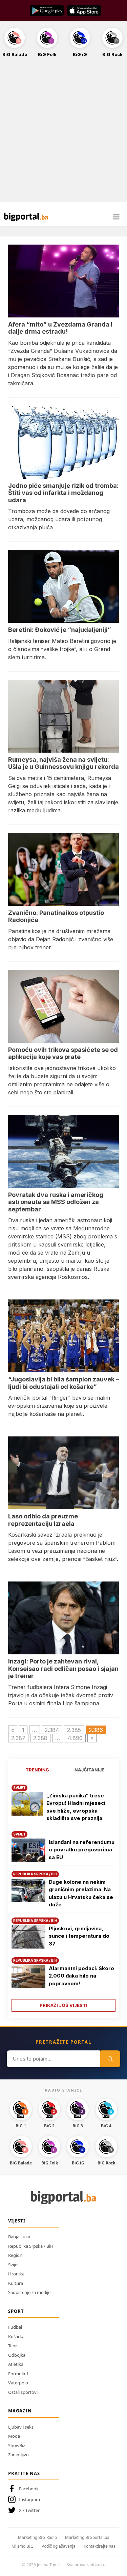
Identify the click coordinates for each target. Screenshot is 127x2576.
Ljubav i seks (21, 2427)
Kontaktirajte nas (100, 2546)
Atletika (16, 2364)
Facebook (29, 2489)
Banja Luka (19, 2237)
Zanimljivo (18, 2455)
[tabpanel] (63, 1896)
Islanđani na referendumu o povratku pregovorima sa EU (82, 1850)
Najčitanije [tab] (89, 1770)
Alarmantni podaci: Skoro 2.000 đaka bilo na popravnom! (81, 1976)
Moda (14, 2436)
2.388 (40, 1738)
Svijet (14, 2265)
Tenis (13, 2346)
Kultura (16, 2283)
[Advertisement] (63, 133)
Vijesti (17, 2221)
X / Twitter (29, 2510)
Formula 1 (18, 2374)
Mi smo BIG (23, 2546)
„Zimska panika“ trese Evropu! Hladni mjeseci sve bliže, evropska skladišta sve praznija (76, 1807)
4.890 (75, 1738)
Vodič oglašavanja (59, 2546)
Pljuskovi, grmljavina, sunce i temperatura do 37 (79, 1936)
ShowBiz (17, 2445)
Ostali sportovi (23, 2392)
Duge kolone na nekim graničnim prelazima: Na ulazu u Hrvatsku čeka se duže (81, 1893)
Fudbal (15, 2327)
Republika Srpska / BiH (31, 2246)
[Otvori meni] (116, 217)
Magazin (20, 2411)
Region (15, 2255)
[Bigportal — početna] (26, 217)
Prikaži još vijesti (63, 2005)
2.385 (74, 1730)
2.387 (18, 1738)
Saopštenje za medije (29, 2292)
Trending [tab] (37, 1770)
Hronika (16, 2274)
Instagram (29, 2499)
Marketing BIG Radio (37, 2537)
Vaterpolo (18, 2383)
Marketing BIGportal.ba (87, 2537)
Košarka (16, 2336)
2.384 (52, 1730)
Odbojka (17, 2355)
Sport (16, 2311)
